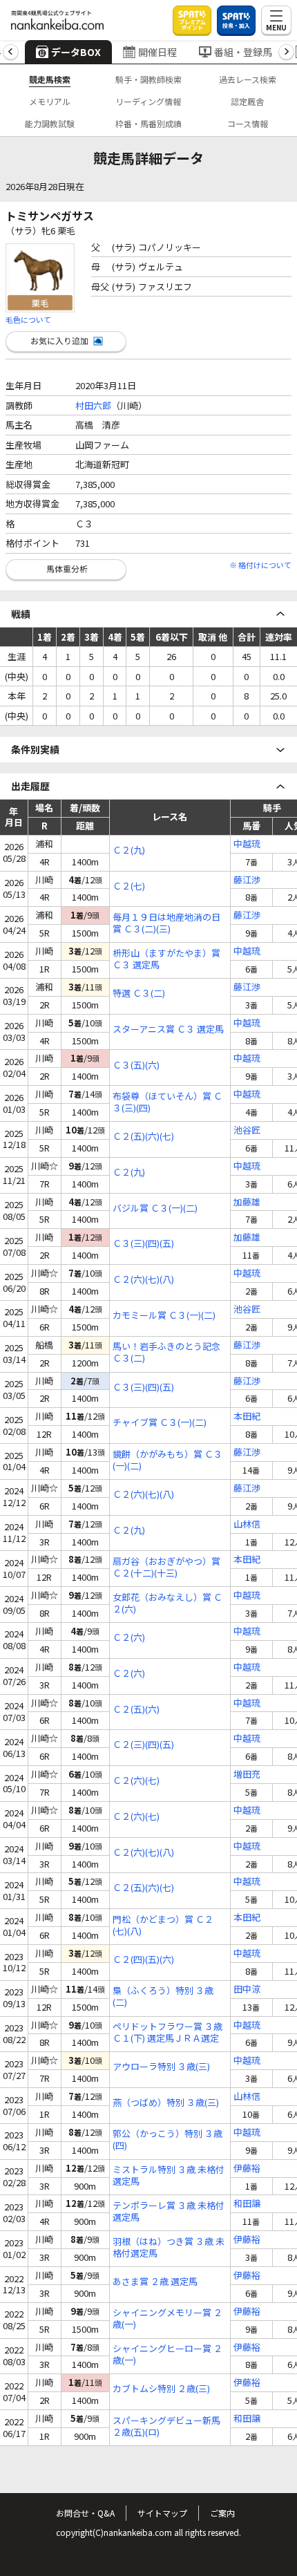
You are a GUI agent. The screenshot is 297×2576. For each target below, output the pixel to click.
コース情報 (248, 123)
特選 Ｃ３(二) (139, 994)
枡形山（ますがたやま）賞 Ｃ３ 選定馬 (166, 959)
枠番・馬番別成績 (148, 123)
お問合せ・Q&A (85, 2513)
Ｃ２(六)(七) (136, 1781)
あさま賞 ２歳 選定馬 (155, 2282)
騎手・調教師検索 (148, 79)
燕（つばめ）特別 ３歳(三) (166, 2103)
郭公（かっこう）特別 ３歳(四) (167, 2140)
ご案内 (222, 2513)
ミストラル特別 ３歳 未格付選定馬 (169, 2176)
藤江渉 (247, 880)
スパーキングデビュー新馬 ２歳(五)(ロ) (166, 2427)
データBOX (76, 52)
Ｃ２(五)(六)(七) (143, 1137)
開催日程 (157, 52)
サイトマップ (162, 2513)
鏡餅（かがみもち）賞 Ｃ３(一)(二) (167, 1460)
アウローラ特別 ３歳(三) (161, 2067)
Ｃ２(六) (129, 1638)
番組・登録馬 (243, 52)
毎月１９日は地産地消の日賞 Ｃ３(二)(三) (166, 923)
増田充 (247, 1775)
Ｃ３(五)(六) (136, 1065)
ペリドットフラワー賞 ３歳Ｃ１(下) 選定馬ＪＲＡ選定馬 (167, 2033)
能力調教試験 (50, 123)
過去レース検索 (248, 79)
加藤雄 (247, 1202)
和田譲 (247, 2204)
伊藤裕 (247, 2169)
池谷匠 (247, 1130)
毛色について (28, 319)
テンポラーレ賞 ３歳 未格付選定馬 (169, 2212)
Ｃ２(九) (129, 850)
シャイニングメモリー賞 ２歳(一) (167, 2319)
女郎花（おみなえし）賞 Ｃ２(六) (167, 1604)
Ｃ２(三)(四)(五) (143, 1745)
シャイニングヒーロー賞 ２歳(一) (167, 2355)
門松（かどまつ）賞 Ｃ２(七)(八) (163, 1926)
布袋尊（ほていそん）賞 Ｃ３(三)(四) (167, 1102)
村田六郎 (93, 405)
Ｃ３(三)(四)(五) (143, 1244)
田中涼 (247, 1990)
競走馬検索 (50, 79)
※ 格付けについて (260, 565)
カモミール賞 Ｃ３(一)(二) (164, 1316)
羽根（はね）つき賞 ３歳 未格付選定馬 (169, 2248)
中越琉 (247, 844)
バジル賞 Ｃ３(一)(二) (155, 1209)
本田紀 (247, 1417)
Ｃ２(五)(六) (136, 1710)
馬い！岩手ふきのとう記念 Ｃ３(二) (166, 1353)
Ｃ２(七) (129, 886)
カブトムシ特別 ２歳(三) (161, 2389)
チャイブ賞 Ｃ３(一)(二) (160, 1423)
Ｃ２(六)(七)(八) (143, 1280)
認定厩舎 (247, 101)
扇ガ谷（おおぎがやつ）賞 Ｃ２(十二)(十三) (166, 1568)
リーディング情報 (148, 101)
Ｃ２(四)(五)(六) (143, 1960)
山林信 (247, 1524)
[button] (11, 52)
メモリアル (50, 101)
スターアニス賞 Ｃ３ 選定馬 (168, 1030)
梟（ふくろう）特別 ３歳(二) (163, 1997)
